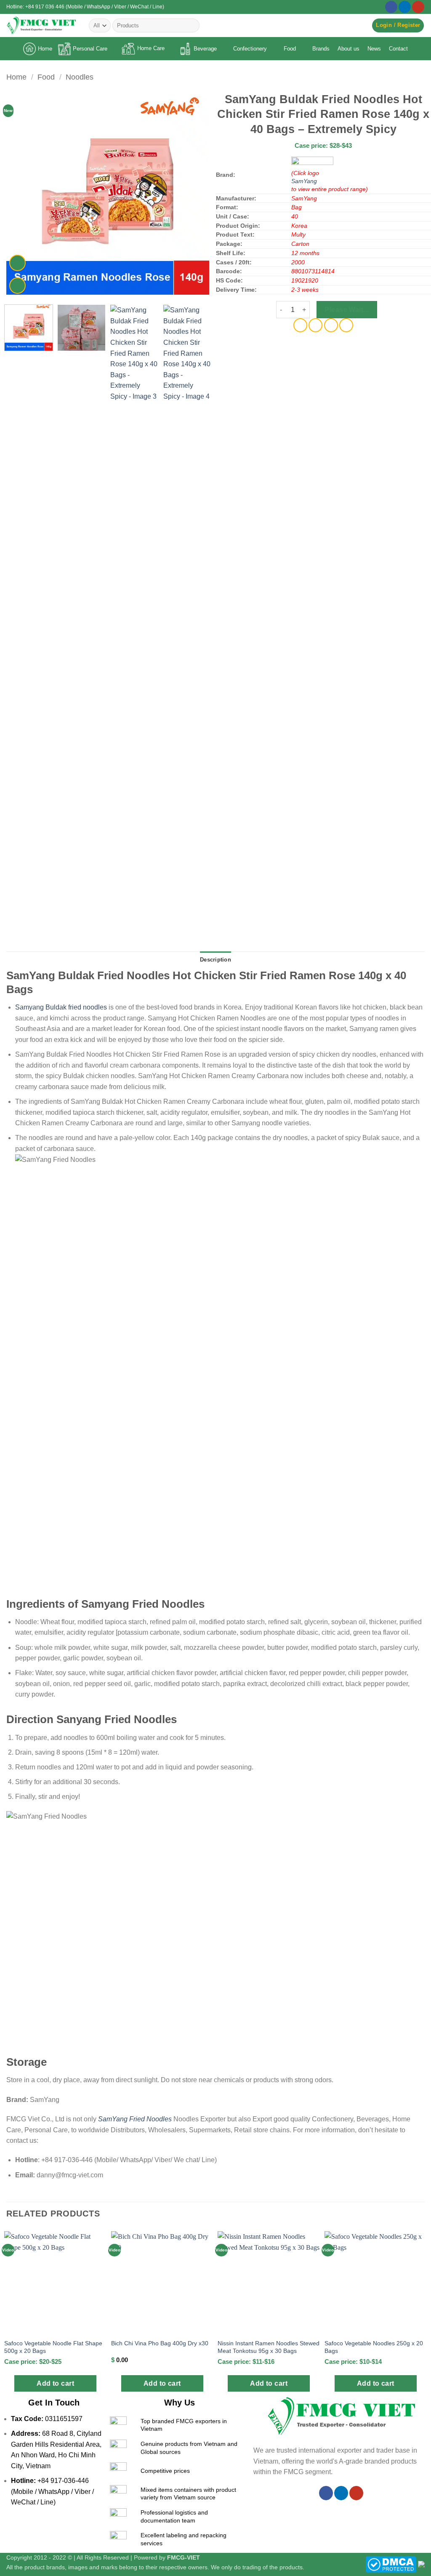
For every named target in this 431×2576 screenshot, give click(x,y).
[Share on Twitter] (315, 325)
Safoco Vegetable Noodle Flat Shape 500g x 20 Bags (53, 2347)
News (374, 49)
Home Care (151, 48)
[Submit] (192, 26)
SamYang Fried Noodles (135, 2119)
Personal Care (90, 49)
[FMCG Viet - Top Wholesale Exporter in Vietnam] (41, 25)
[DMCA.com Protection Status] (391, 2564)
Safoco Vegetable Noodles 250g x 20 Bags (374, 2347)
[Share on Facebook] (300, 325)
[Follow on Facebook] (391, 7)
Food (290, 49)
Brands (321, 49)
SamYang (304, 181)
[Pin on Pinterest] (331, 325)
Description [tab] (215, 960)
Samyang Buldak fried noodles (61, 1007)
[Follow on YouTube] (418, 7)
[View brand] (312, 162)
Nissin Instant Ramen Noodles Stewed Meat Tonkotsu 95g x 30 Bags (269, 2347)
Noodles (80, 77)
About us (349, 49)
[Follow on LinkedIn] (405, 7)
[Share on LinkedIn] (346, 325)
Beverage (205, 49)
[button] (398, 25)
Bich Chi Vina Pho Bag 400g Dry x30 (160, 2343)
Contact (398, 49)
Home (45, 49)
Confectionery (250, 49)
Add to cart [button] (55, 2383)
